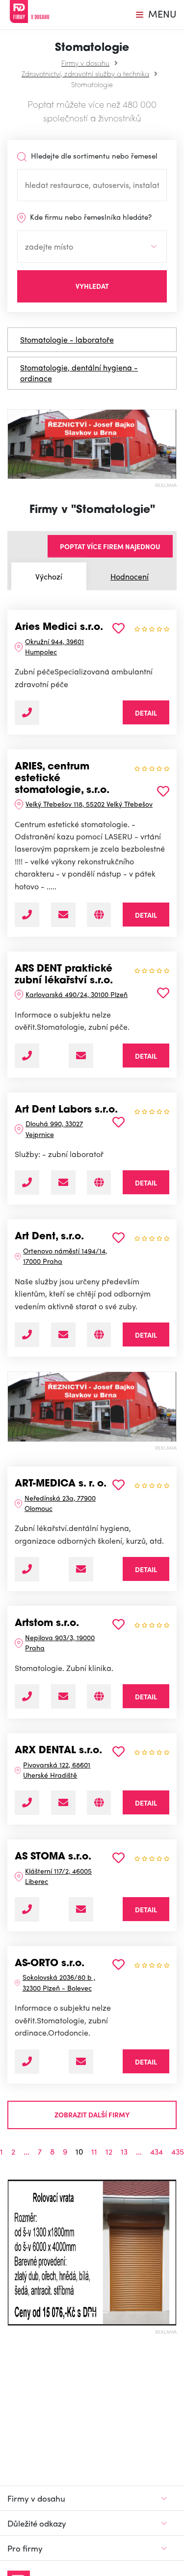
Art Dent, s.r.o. (49, 1237)
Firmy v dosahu (85, 63)
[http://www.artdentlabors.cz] (99, 1183)
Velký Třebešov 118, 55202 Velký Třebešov (89, 804)
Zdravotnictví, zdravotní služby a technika (85, 73)
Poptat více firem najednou (110, 546)
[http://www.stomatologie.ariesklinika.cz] (99, 915)
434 (157, 2152)
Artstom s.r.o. (47, 1624)
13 (124, 2152)
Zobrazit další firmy (92, 2114)
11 (94, 2152)
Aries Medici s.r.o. (59, 627)
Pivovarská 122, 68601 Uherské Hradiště (57, 1770)
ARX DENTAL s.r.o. (58, 1751)
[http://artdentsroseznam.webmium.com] (99, 1335)
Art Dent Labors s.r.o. (66, 1110)
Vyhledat (92, 286)
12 (109, 2152)
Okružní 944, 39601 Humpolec (54, 646)
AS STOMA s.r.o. (53, 1857)
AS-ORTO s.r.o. (50, 1964)
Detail (146, 713)
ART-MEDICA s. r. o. (61, 1484)
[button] (12, 2252)
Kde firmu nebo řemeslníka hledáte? (90, 217)
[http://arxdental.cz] (99, 1803)
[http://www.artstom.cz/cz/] (99, 1696)
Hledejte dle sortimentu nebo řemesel (93, 156)
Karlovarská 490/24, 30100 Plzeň (77, 994)
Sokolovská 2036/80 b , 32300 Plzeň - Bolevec (59, 1982)
